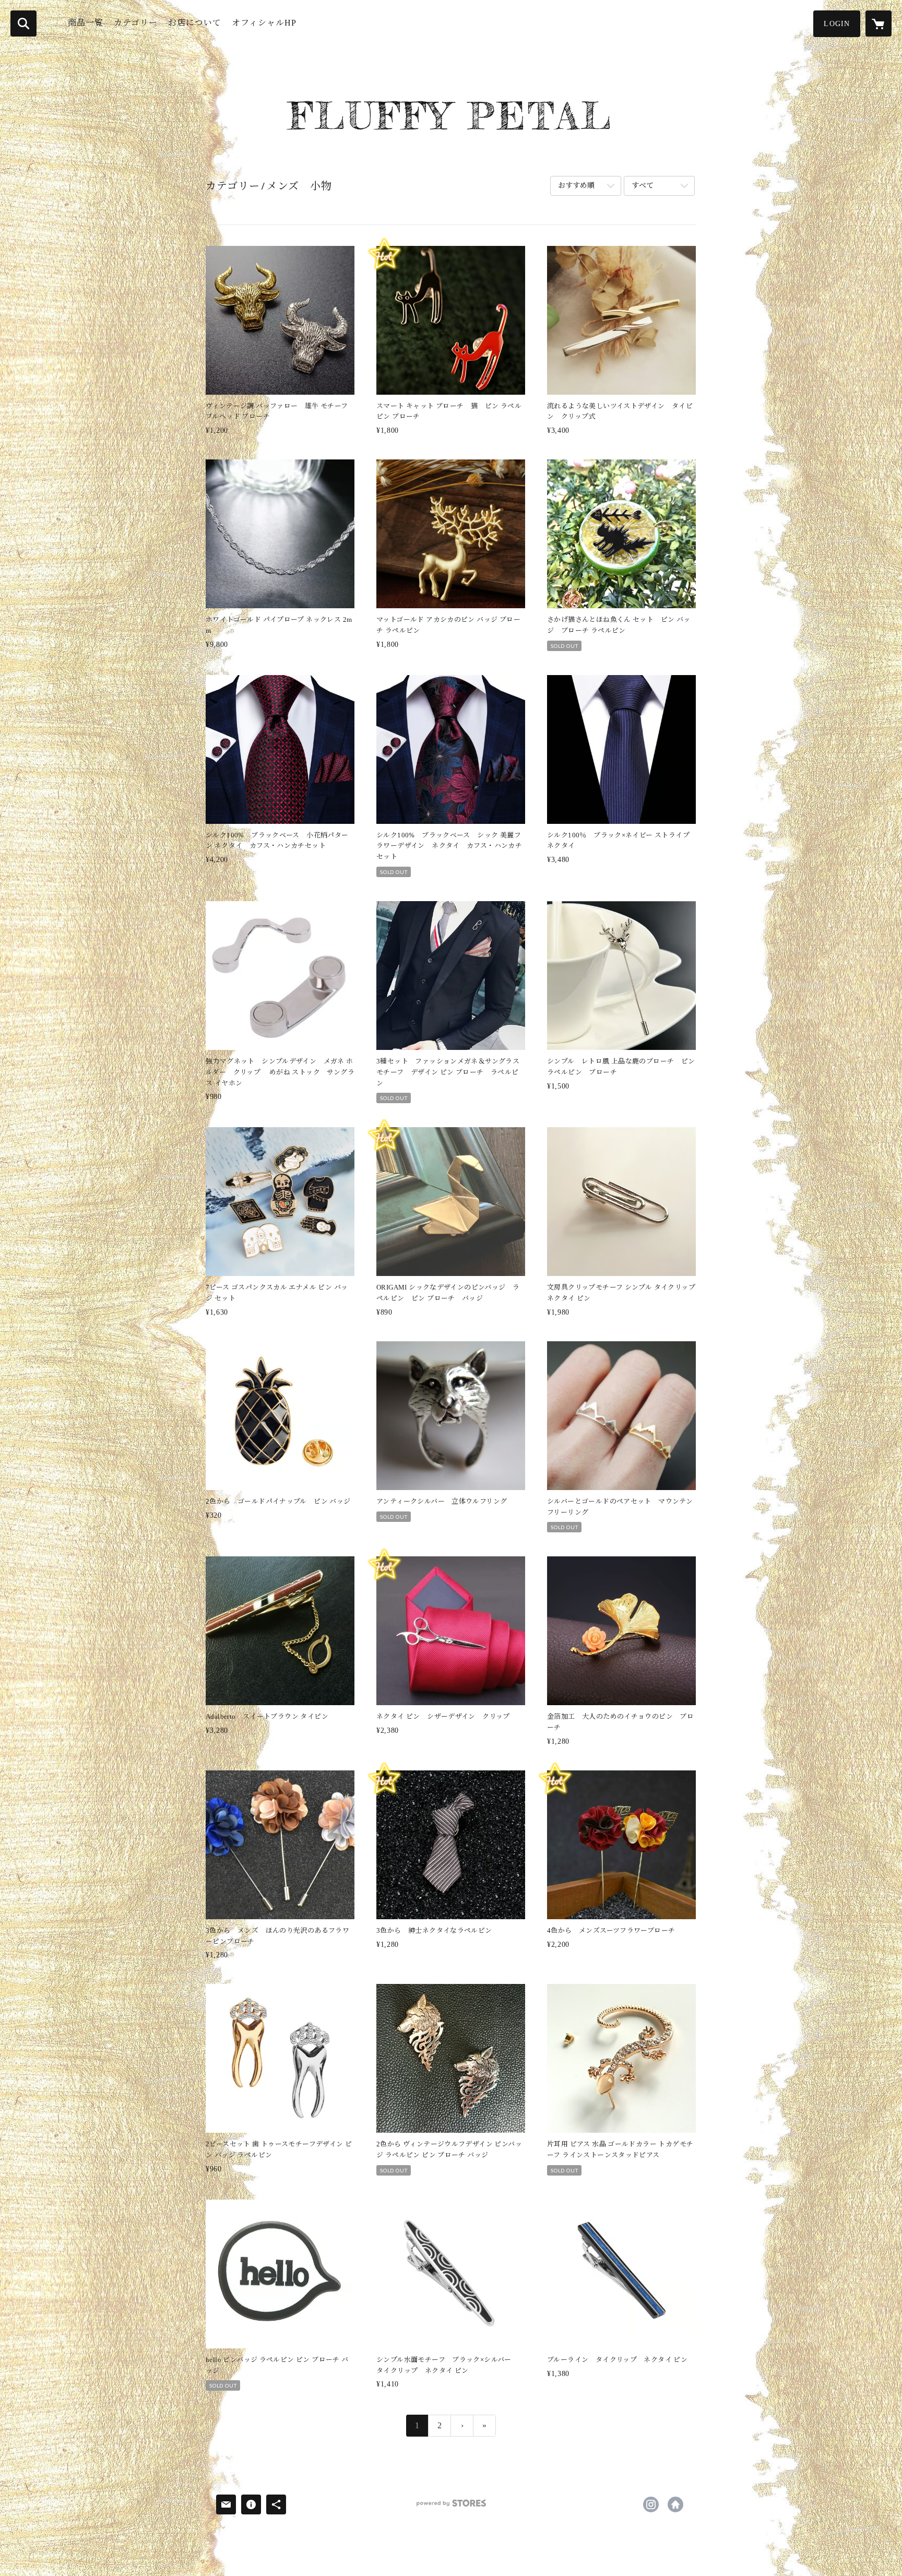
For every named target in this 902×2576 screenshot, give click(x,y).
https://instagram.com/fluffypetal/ (651, 2504)
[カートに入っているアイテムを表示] (879, 23)
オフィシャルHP (264, 23)
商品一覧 (86, 23)
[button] (837, 24)
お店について (195, 23)
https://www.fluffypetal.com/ (675, 2504)
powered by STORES (451, 2507)
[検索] (23, 23)
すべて (643, 186)
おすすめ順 (576, 186)
